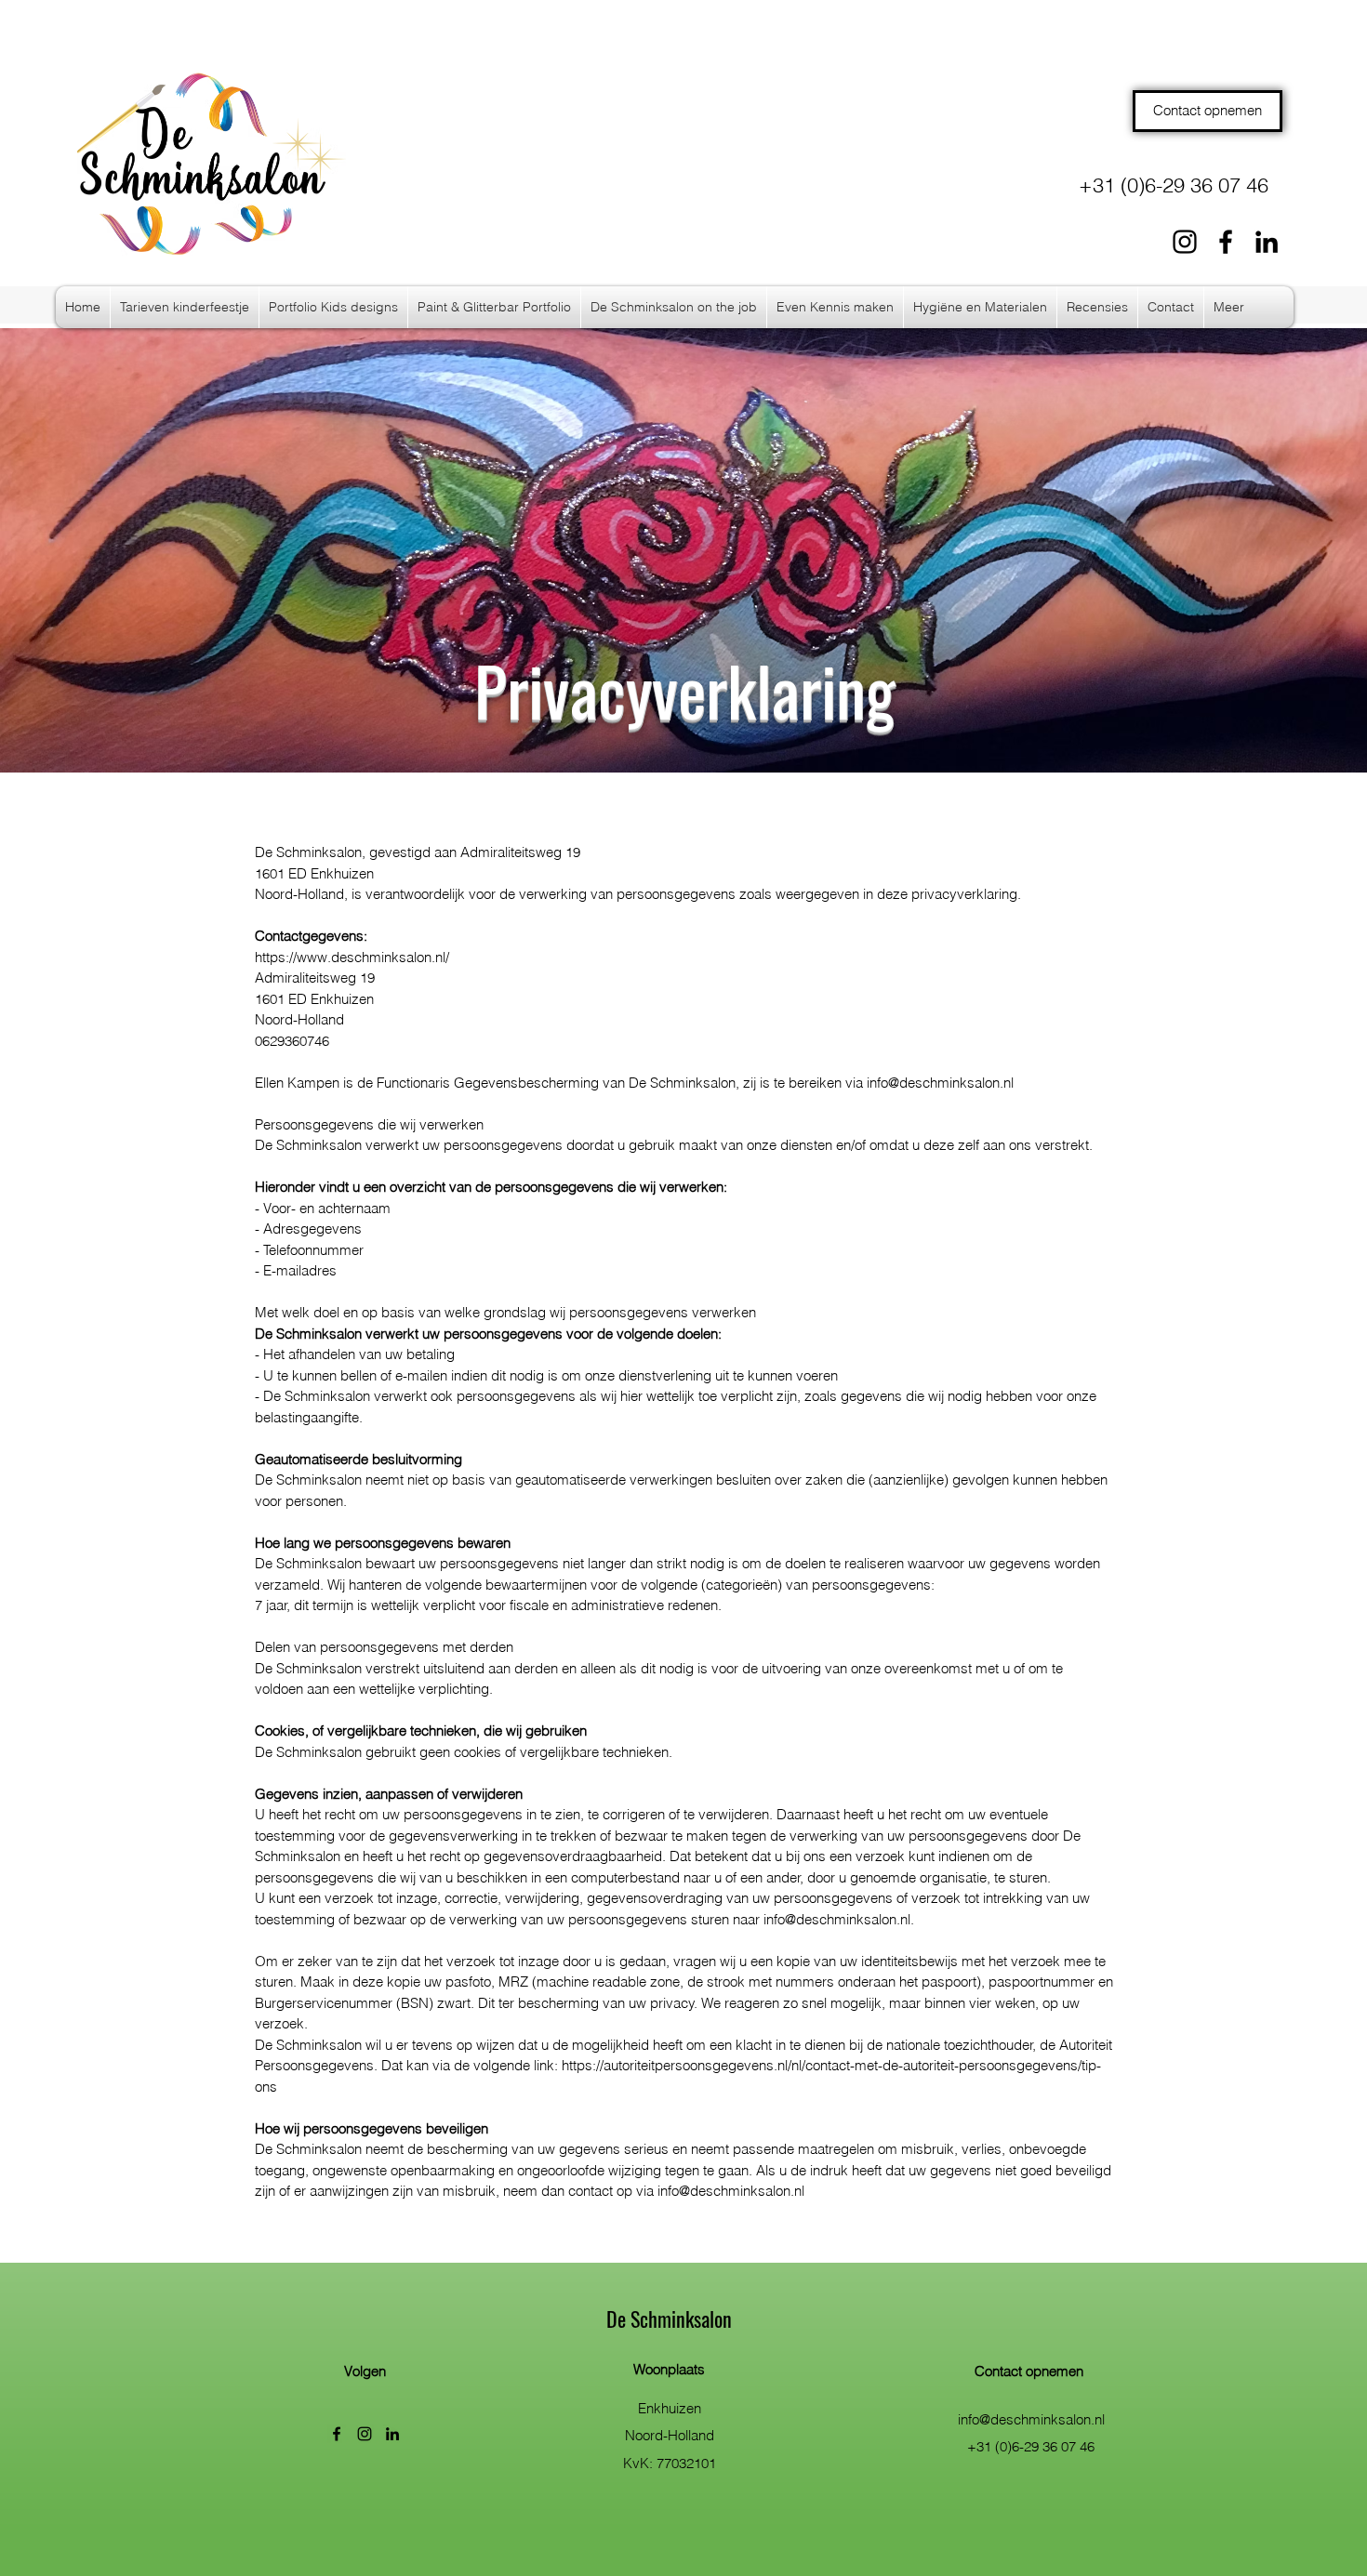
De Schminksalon (669, 2318)
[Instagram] (1185, 242)
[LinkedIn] (1267, 242)
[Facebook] (1226, 242)
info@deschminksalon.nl (940, 1083)
